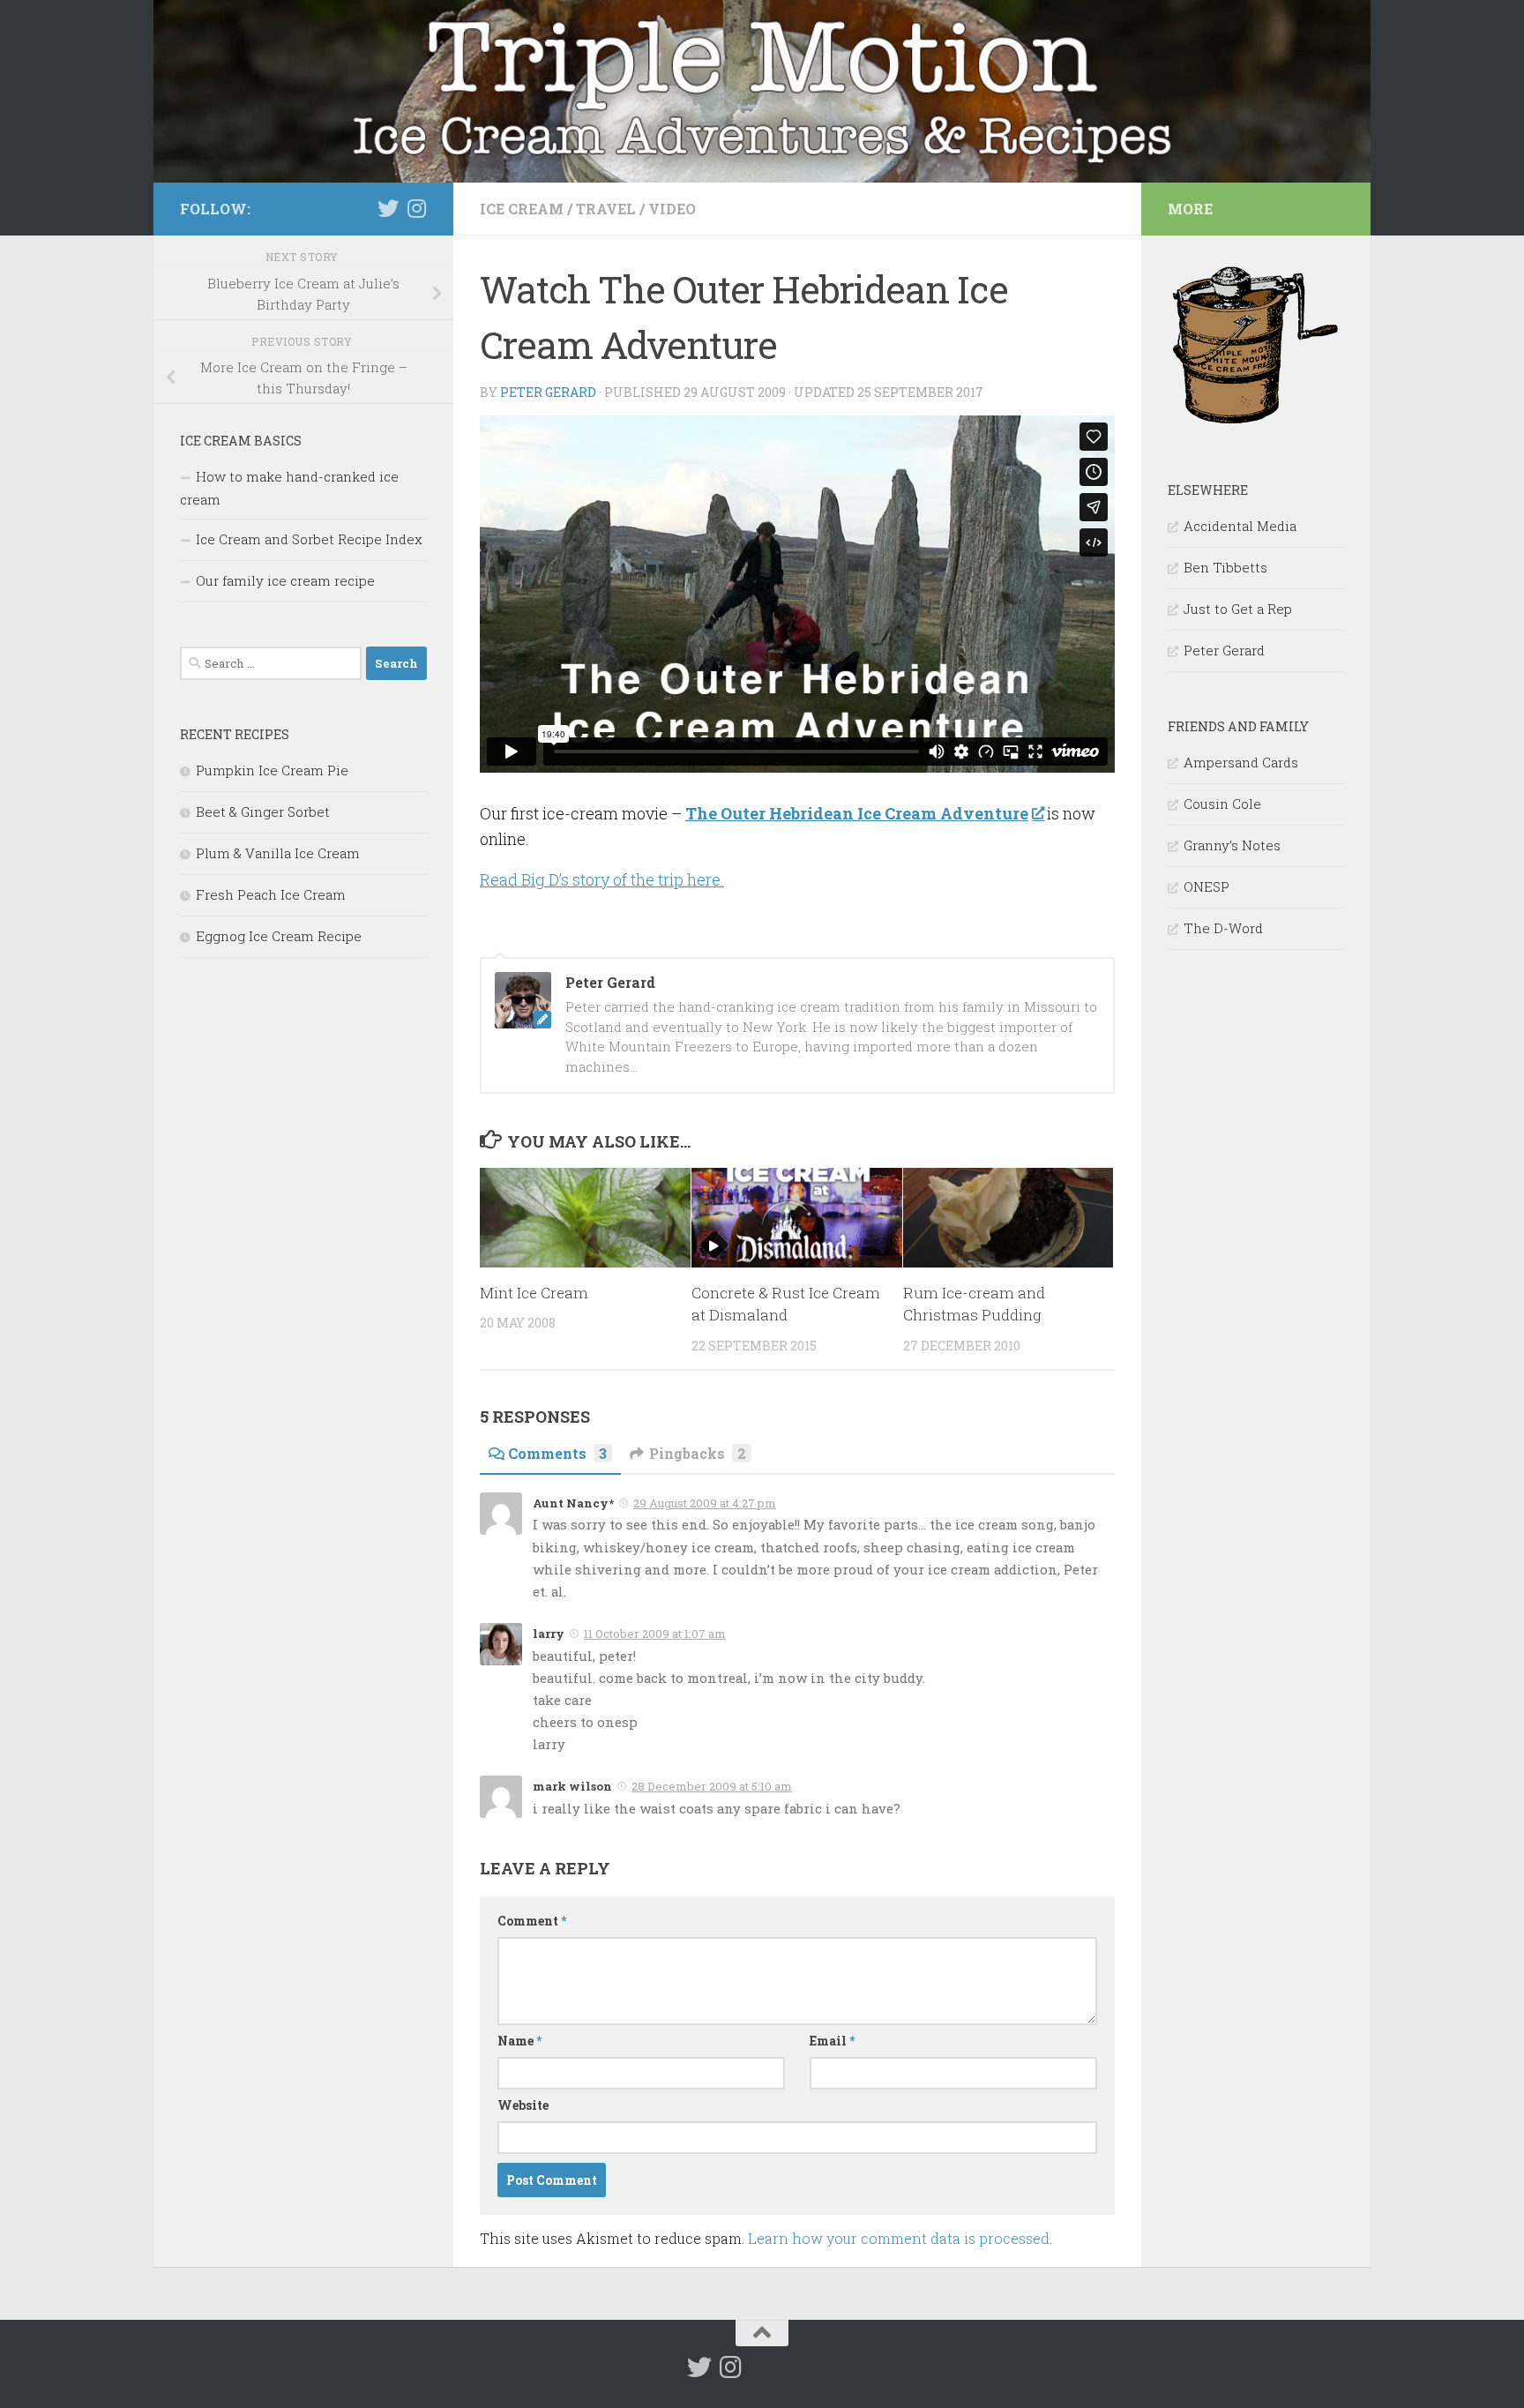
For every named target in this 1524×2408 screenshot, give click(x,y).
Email (832, 2041)
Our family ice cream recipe (285, 580)
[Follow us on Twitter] (388, 208)
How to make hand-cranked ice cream (289, 488)
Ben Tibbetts (1225, 567)
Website (523, 2105)
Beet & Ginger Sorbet (263, 811)
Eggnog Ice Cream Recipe (279, 936)
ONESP (1206, 886)
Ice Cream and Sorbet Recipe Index (309, 539)
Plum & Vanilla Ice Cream (278, 853)
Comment (532, 1921)
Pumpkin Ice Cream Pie (272, 770)
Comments (557, 1453)
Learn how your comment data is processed (899, 2238)
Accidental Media (1240, 526)
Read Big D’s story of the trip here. (602, 879)
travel (606, 209)
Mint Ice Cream (534, 1293)
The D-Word (1223, 928)
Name (519, 2041)
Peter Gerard (548, 392)
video (672, 209)
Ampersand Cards (1241, 762)
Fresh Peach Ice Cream (271, 894)
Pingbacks (698, 1453)
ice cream (522, 209)
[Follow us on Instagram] (416, 208)
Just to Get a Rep (1238, 609)
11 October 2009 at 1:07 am (655, 1634)
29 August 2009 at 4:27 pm (705, 1503)
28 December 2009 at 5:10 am (712, 1786)
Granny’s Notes (1232, 845)
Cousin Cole (1222, 804)
